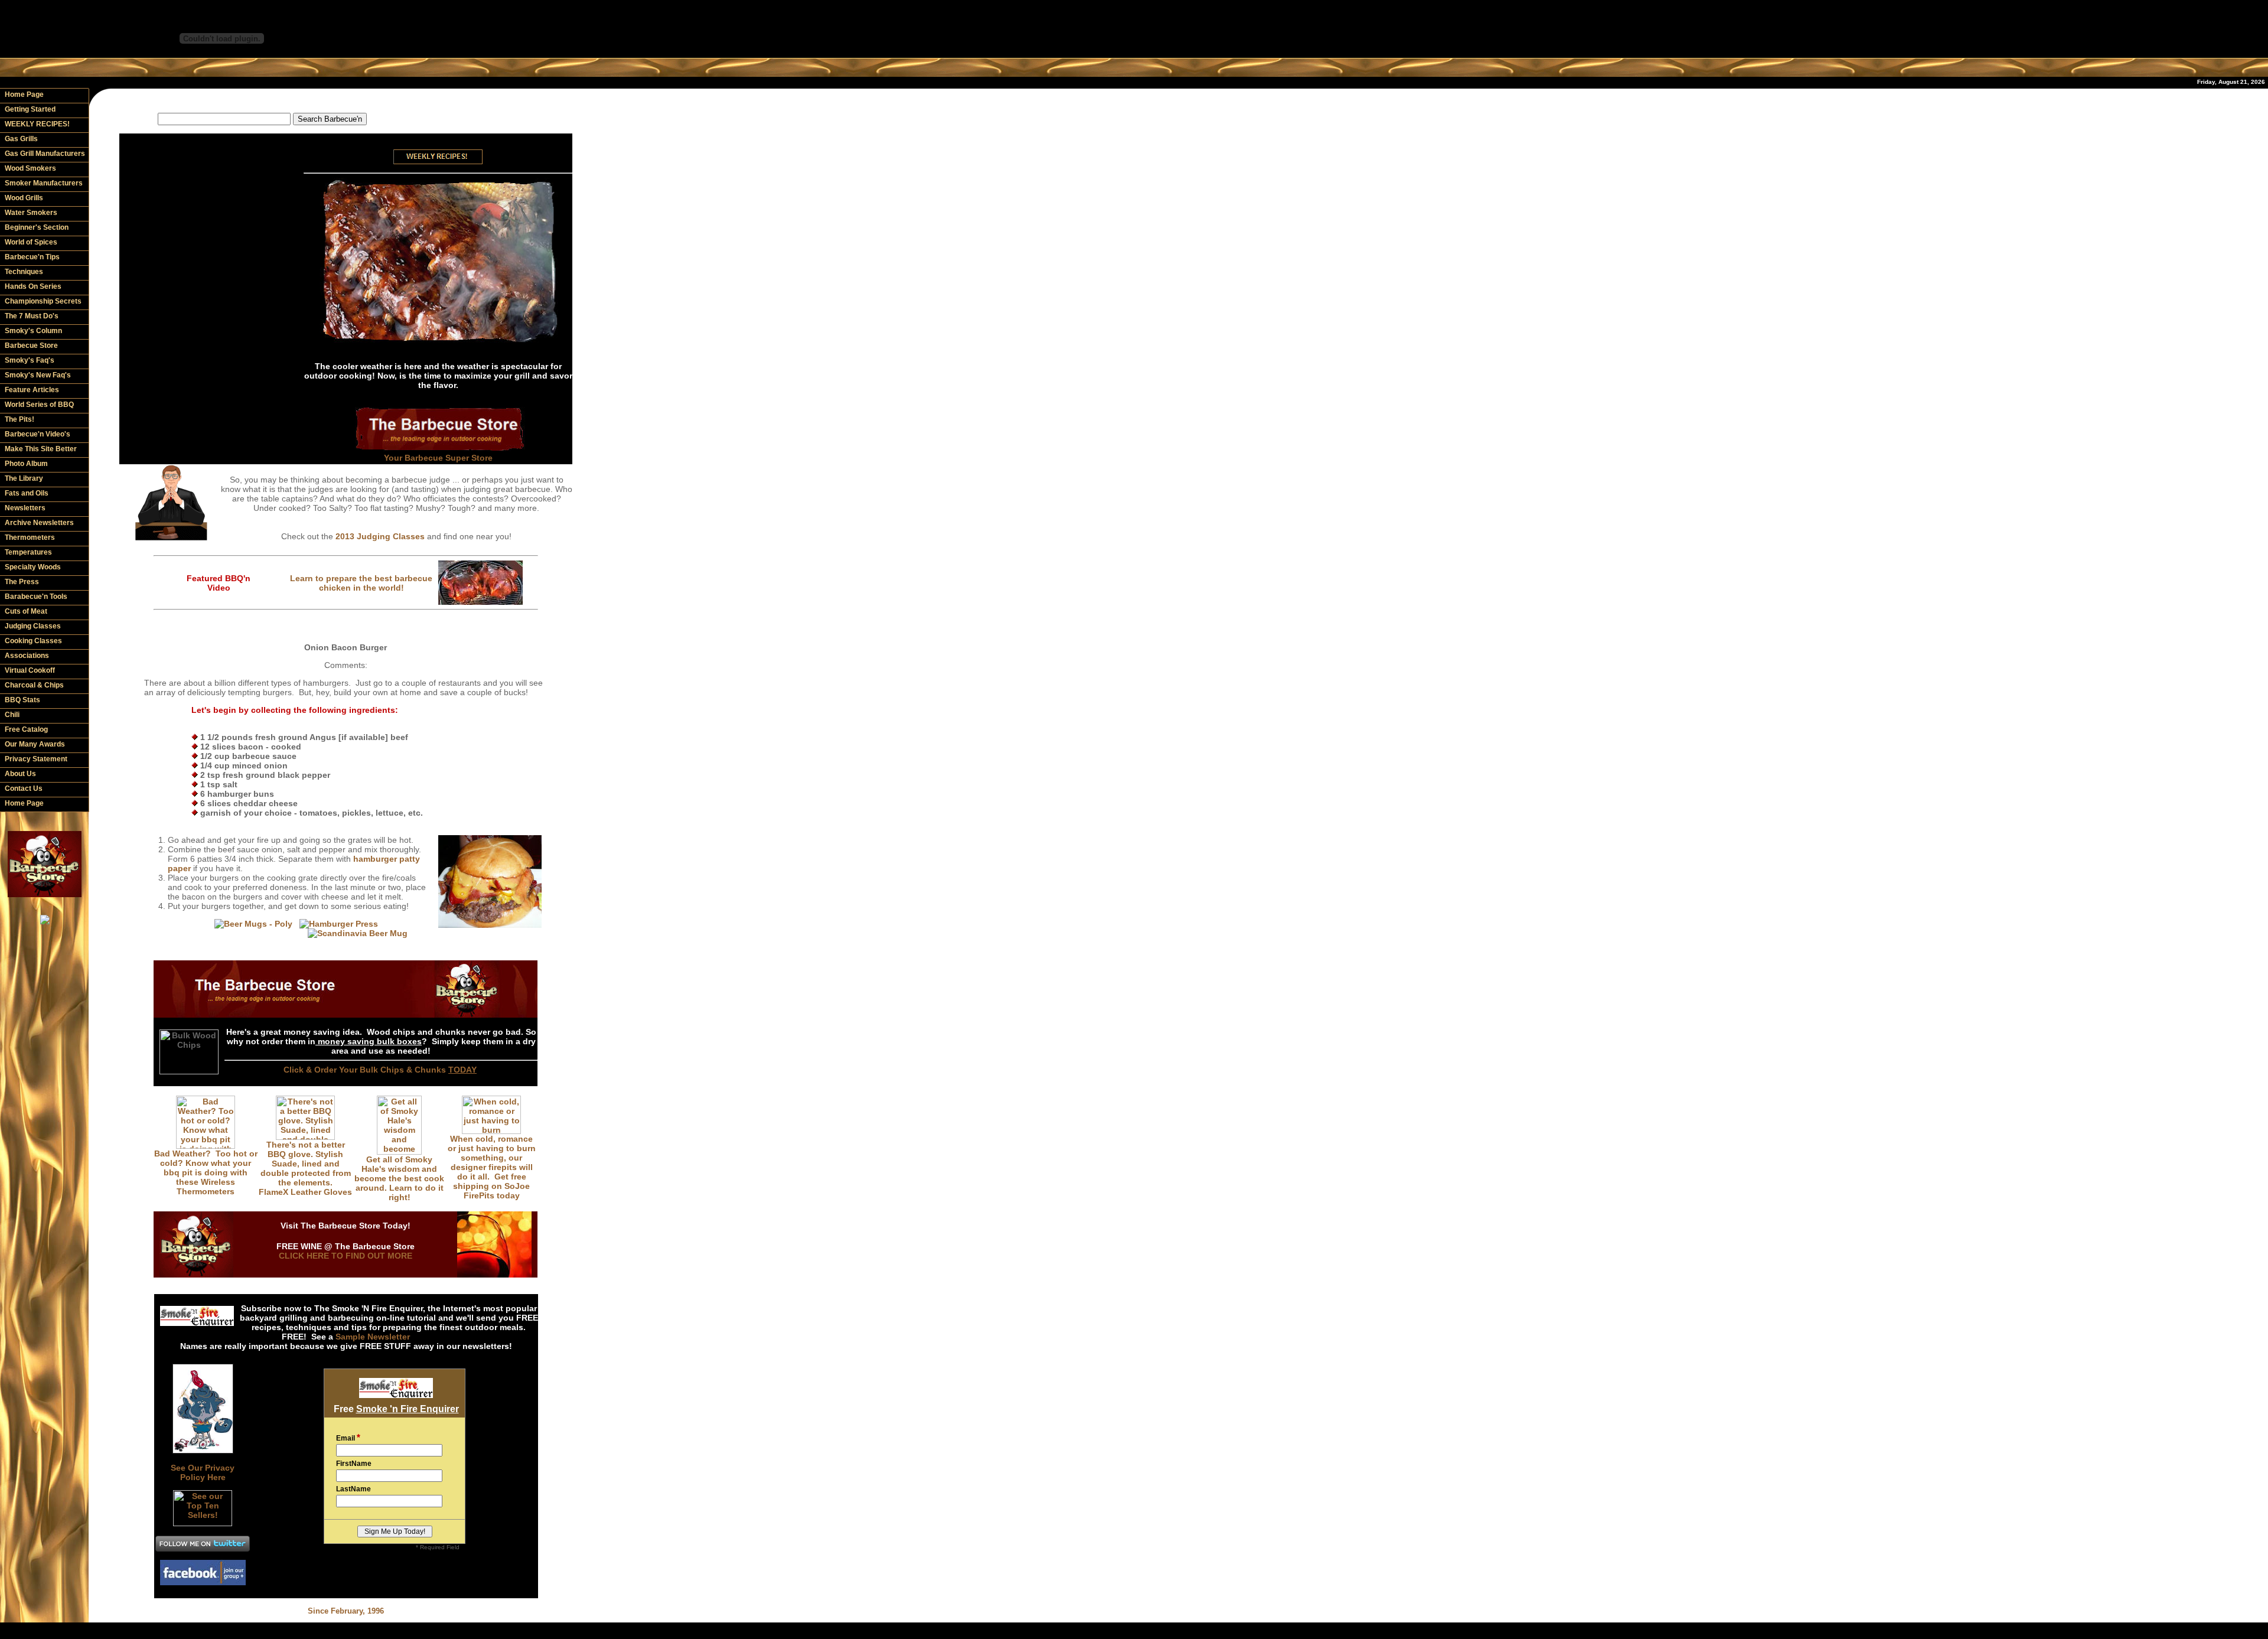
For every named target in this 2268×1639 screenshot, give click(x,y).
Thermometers (30, 537)
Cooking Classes (33, 641)
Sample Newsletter (373, 1337)
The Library (24, 478)
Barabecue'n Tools (36, 597)
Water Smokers (31, 213)
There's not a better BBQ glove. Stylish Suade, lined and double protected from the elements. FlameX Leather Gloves (305, 1168)
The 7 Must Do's (32, 316)
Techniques (24, 272)
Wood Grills (24, 198)
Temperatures (28, 552)
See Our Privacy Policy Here (203, 1472)
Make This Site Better (41, 449)
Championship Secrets (43, 301)
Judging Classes (33, 626)
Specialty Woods (33, 567)
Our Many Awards (35, 744)
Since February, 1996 (346, 1611)
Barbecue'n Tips (32, 257)
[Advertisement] (346, 100)
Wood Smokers (30, 168)
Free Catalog (26, 729)
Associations (27, 656)
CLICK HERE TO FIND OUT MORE (346, 1256)
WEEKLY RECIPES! (37, 124)
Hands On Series (33, 286)
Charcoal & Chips (34, 685)
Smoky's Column (33, 331)
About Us (20, 774)
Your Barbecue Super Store (438, 458)
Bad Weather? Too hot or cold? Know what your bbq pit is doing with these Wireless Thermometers (206, 1172)
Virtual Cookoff (30, 670)
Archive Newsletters (39, 523)
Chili (12, 715)
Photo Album (26, 464)
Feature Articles (32, 390)
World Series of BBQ (39, 405)
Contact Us (24, 788)
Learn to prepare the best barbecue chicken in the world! (361, 583)
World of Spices (31, 242)
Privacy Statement (36, 759)
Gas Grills (21, 139)
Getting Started (30, 109)
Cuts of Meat (26, 611)
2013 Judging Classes (380, 536)
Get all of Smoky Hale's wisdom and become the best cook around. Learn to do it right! (399, 1178)
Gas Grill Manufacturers (45, 154)
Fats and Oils (27, 493)
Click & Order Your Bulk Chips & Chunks (380, 1070)
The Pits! (19, 419)
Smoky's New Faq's (38, 375)
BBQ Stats (22, 700)
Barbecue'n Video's (38, 434)
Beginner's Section (37, 227)
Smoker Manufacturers (44, 183)
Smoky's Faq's (30, 360)
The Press (22, 582)
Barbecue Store (31, 346)
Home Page (24, 95)
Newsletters (25, 508)
